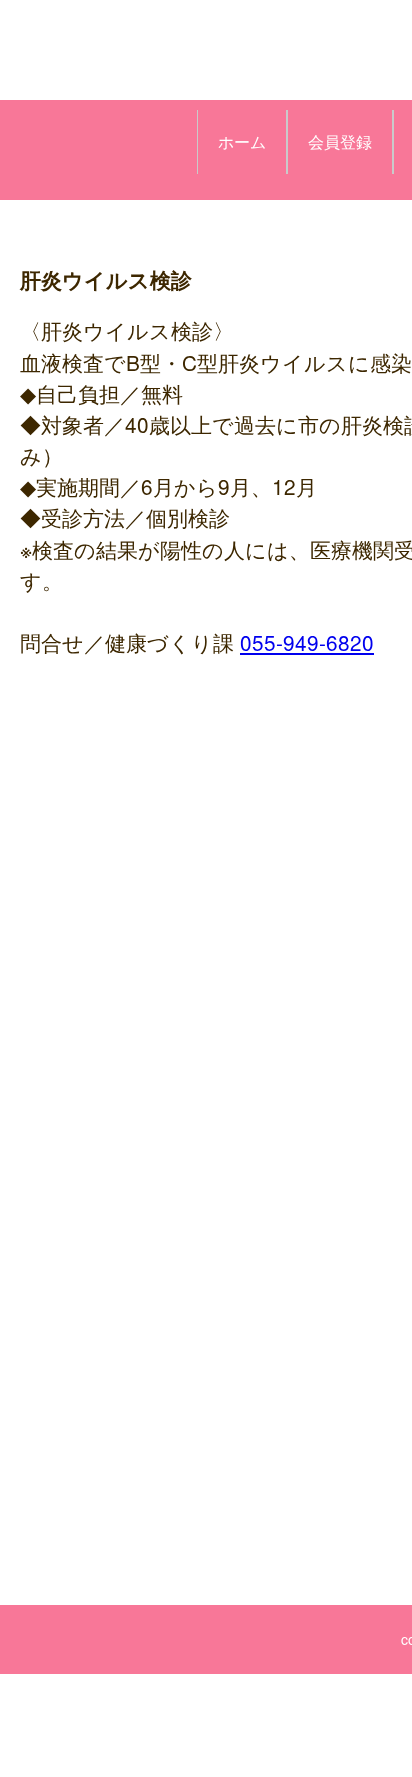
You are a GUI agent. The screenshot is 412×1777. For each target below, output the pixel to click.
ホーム (242, 141)
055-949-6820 (307, 642)
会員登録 (340, 141)
